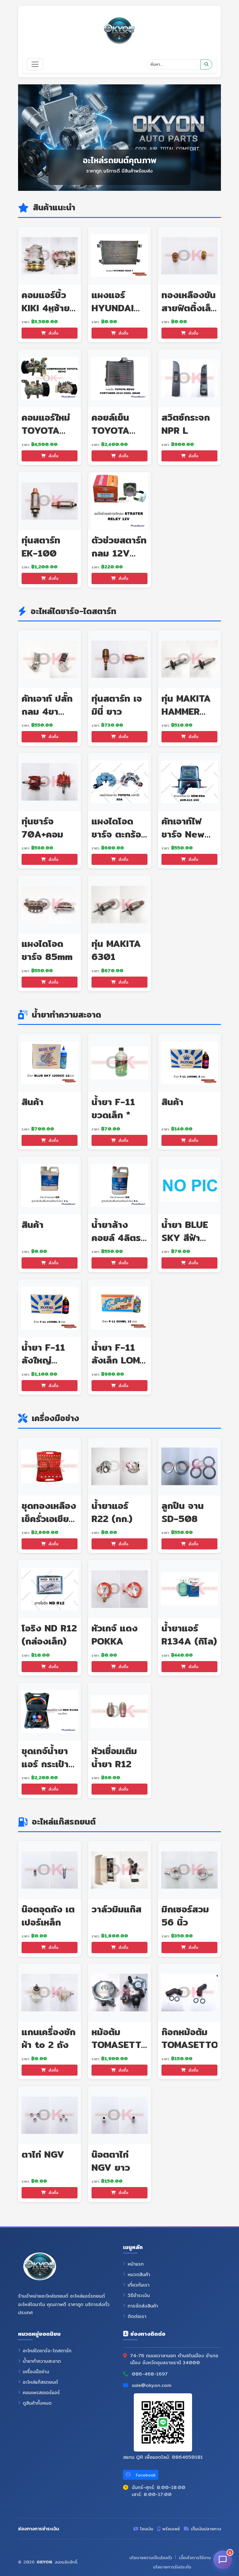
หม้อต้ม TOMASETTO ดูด (120, 2045)
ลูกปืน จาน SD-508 (183, 1512)
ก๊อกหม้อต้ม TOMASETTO (190, 2038)
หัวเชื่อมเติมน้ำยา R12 (114, 1757)
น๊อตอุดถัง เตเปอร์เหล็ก (48, 1915)
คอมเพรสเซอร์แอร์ (41, 2393)
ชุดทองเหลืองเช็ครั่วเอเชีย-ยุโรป (49, 1519)
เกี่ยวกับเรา (139, 2285)
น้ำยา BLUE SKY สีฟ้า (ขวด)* (185, 1238)
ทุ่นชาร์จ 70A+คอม (42, 827)
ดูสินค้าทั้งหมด (37, 2403)
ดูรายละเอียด (52, 256)
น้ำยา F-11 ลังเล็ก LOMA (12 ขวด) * (119, 1360)
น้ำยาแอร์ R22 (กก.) (112, 1512)
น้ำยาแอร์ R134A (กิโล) (189, 1634)
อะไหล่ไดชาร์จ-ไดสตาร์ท (47, 2351)
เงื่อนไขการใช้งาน (195, 2558)
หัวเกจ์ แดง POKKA (115, 1634)
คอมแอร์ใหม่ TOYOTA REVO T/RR (47, 430)
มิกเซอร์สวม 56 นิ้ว (185, 1915)
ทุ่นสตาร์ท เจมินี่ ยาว (117, 705)
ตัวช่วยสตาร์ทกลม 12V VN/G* (119, 553)
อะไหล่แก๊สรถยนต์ (40, 2382)
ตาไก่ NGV (43, 2154)
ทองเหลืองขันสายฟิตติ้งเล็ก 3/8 (189, 308)
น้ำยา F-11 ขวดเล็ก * (113, 1108)
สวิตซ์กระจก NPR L (186, 424)
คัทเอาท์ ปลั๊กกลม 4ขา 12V (47, 711)
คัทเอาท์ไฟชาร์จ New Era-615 (183, 834)
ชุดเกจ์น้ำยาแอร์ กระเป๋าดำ (45, 1764)
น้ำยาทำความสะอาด (42, 2361)
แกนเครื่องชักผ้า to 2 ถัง (49, 2038)
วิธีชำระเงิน (139, 2296)
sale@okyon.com (152, 2385)
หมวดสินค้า (139, 2275)
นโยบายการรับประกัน (172, 2567)
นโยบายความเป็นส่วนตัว (151, 2558)
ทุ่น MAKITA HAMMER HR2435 (186, 711)
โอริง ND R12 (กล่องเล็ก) (49, 1634)
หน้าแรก (136, 2264)
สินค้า (172, 1102)
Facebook (145, 2475)
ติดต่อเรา (137, 2317)
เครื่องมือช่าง (36, 2372)
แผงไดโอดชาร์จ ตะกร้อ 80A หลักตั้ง (118, 834)
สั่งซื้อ (53, 333)
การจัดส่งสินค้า (143, 2306)
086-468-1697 (150, 2374)
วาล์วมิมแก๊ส (116, 1909)
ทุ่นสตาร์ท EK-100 (41, 546)
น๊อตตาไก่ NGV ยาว (111, 2161)
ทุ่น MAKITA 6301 (116, 950)
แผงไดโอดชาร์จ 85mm (47, 950)
